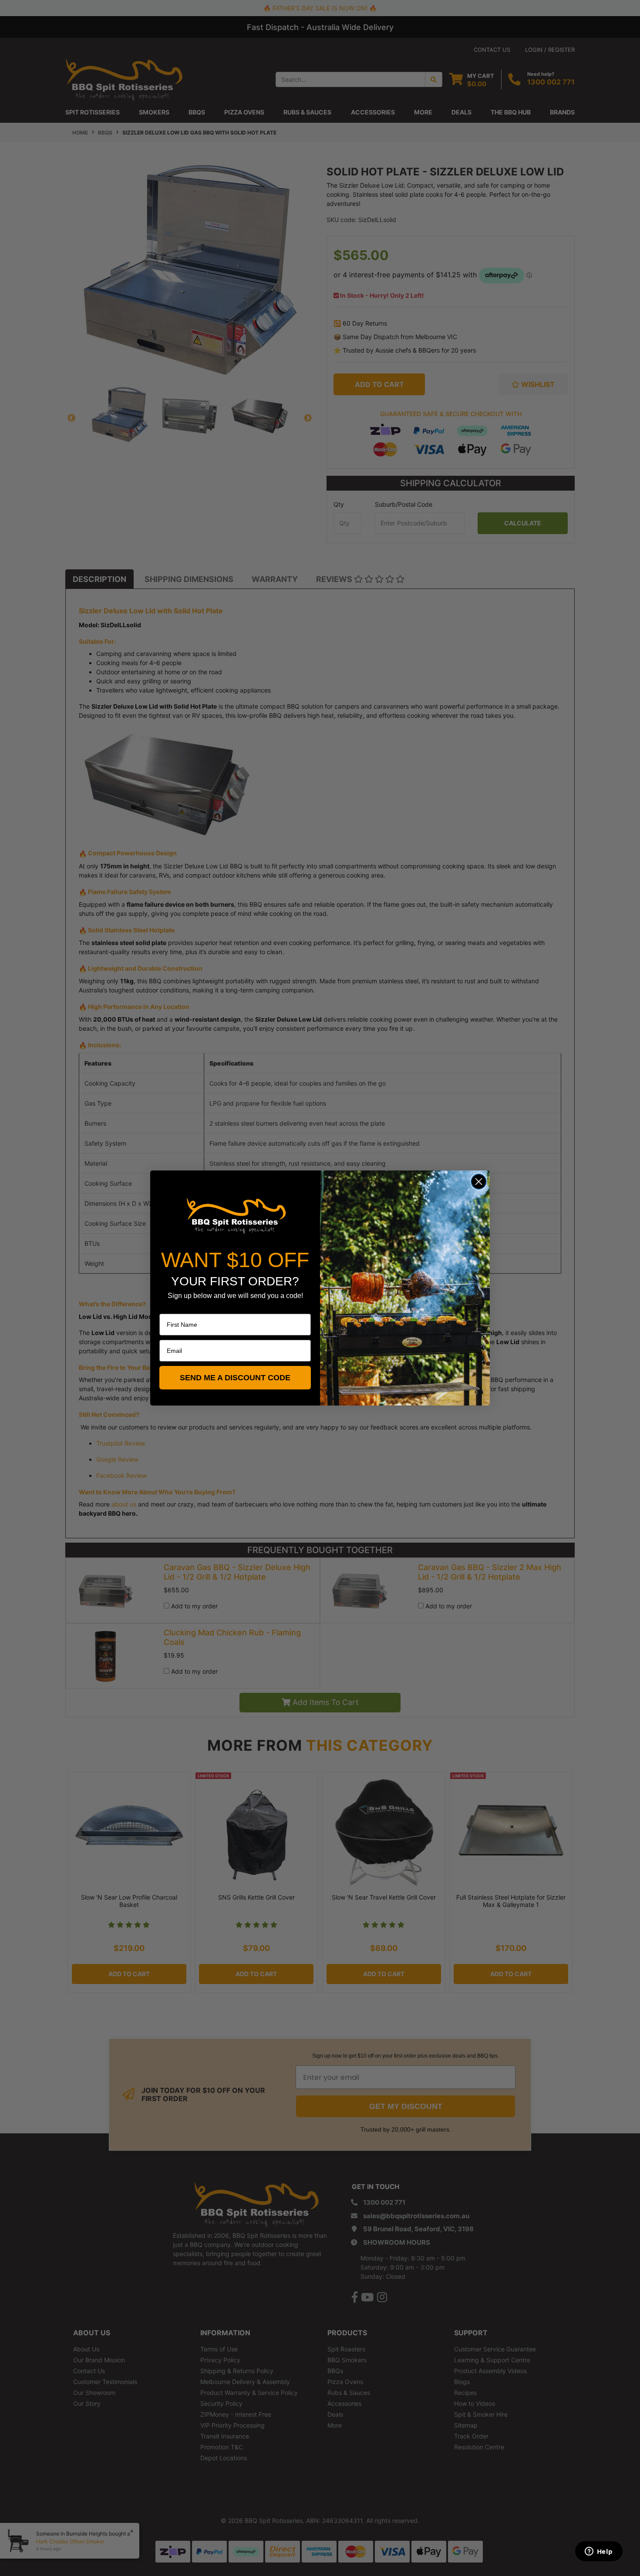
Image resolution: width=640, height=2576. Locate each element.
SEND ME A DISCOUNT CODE (235, 1378)
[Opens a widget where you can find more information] (599, 2552)
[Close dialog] (479, 1182)
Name (168, 1308)
